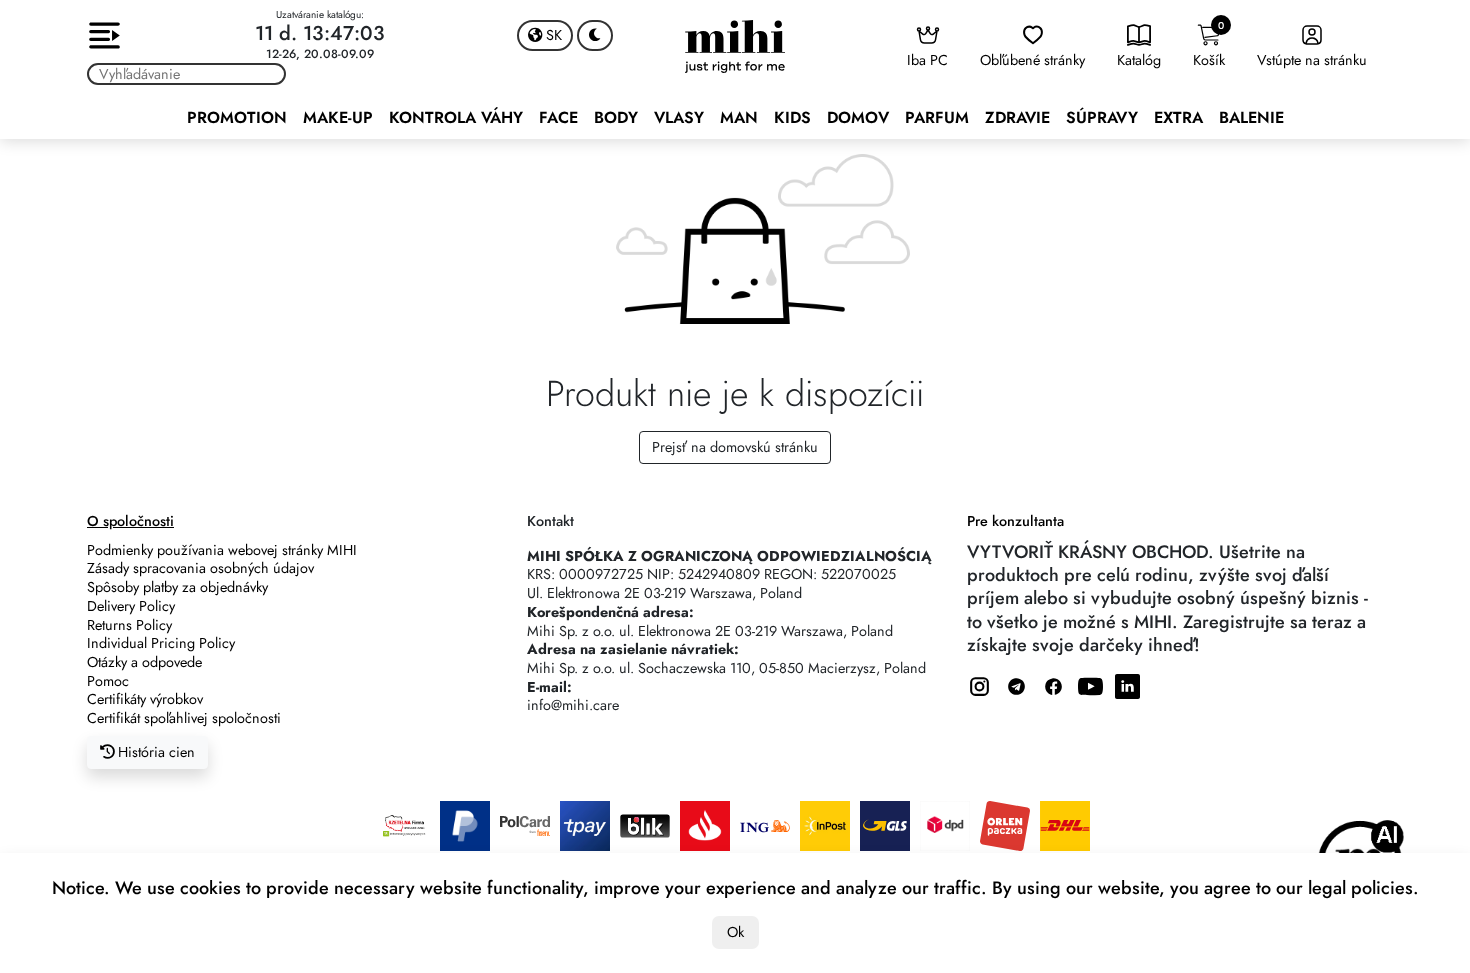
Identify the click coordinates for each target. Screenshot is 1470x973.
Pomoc (108, 681)
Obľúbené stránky (1032, 60)
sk (552, 35)
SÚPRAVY (1102, 117)
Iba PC (927, 60)
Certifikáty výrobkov (145, 699)
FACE (558, 117)
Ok (735, 932)
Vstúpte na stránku (1312, 60)
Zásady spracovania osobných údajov (200, 568)
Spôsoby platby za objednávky (177, 587)
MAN (739, 117)
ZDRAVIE (1017, 117)
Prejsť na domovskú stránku (735, 447)
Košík (1209, 44)
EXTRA (1178, 117)
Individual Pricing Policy (161, 643)
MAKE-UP (338, 117)
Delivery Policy (131, 606)
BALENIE (1251, 117)
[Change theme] (595, 35)
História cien (154, 752)
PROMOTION (237, 117)
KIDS (792, 117)
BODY (616, 117)
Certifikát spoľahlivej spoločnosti (184, 718)
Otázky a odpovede (144, 662)
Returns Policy (129, 625)
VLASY (679, 117)
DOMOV (858, 117)
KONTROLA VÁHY (456, 117)
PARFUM (937, 117)
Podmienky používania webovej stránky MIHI (222, 550)
